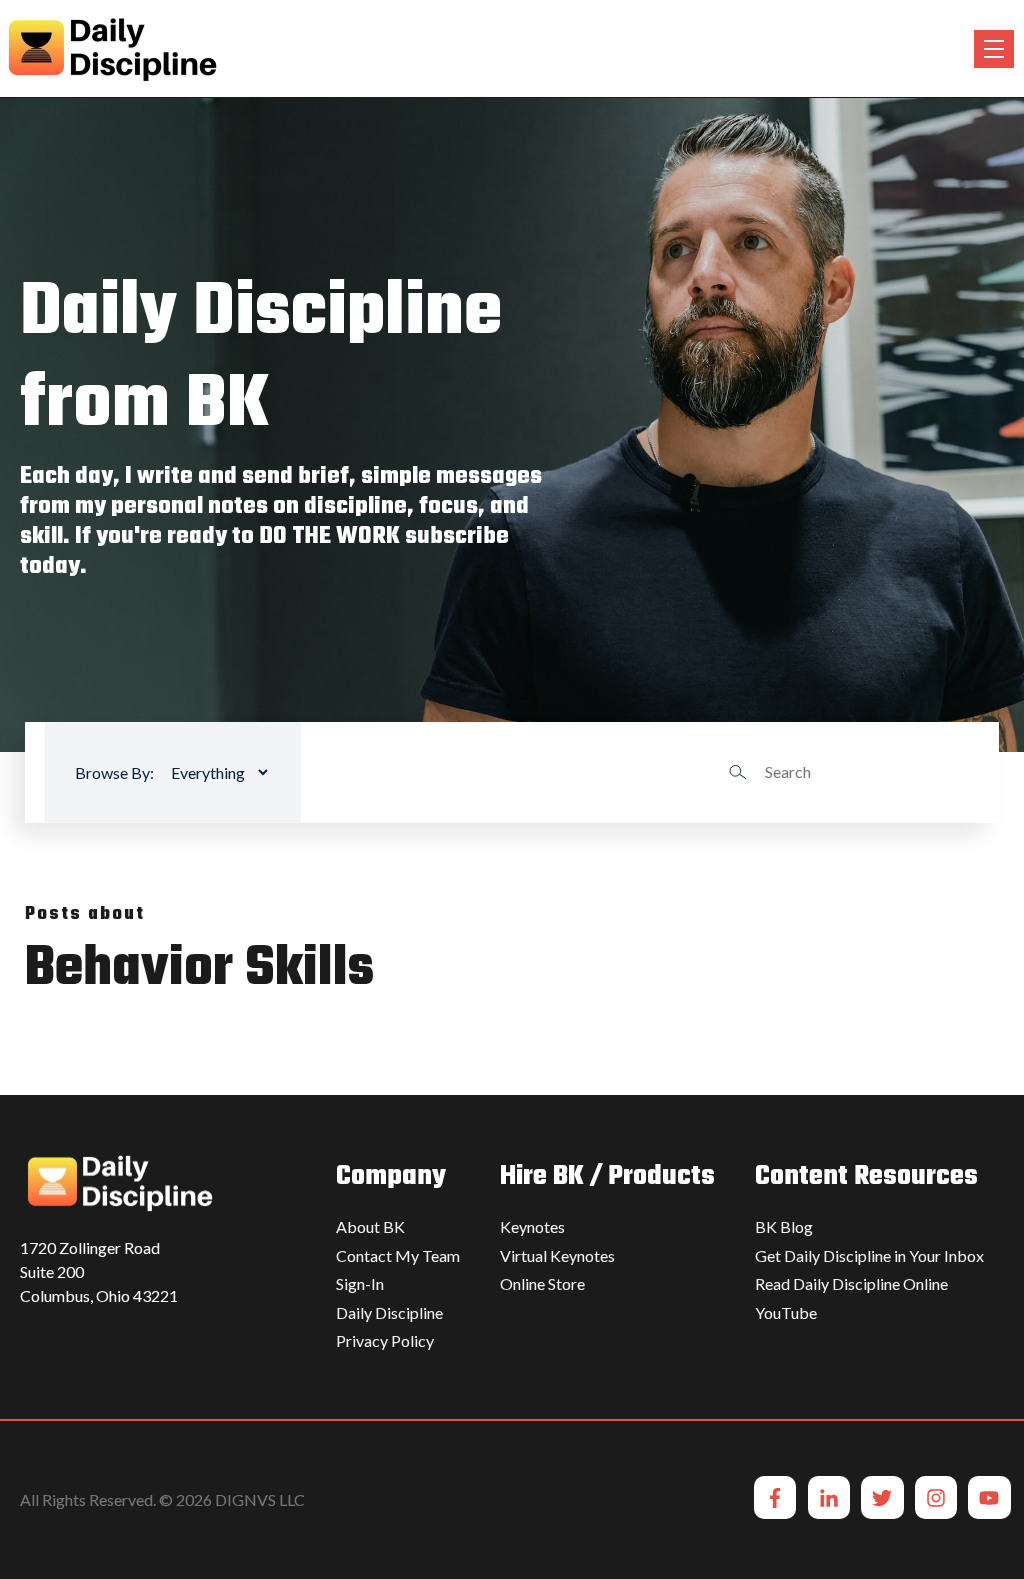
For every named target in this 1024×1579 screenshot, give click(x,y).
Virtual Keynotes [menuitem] (557, 1255)
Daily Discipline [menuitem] (389, 1312)
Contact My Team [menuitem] (398, 1255)
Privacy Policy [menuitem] (385, 1340)
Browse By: (114, 772)
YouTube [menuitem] (786, 1312)
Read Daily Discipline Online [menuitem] (851, 1283)
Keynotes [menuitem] (532, 1226)
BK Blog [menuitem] (784, 1226)
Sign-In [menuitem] (360, 1283)
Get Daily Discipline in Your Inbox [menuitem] (869, 1255)
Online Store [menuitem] (542, 1283)
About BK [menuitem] (370, 1226)
